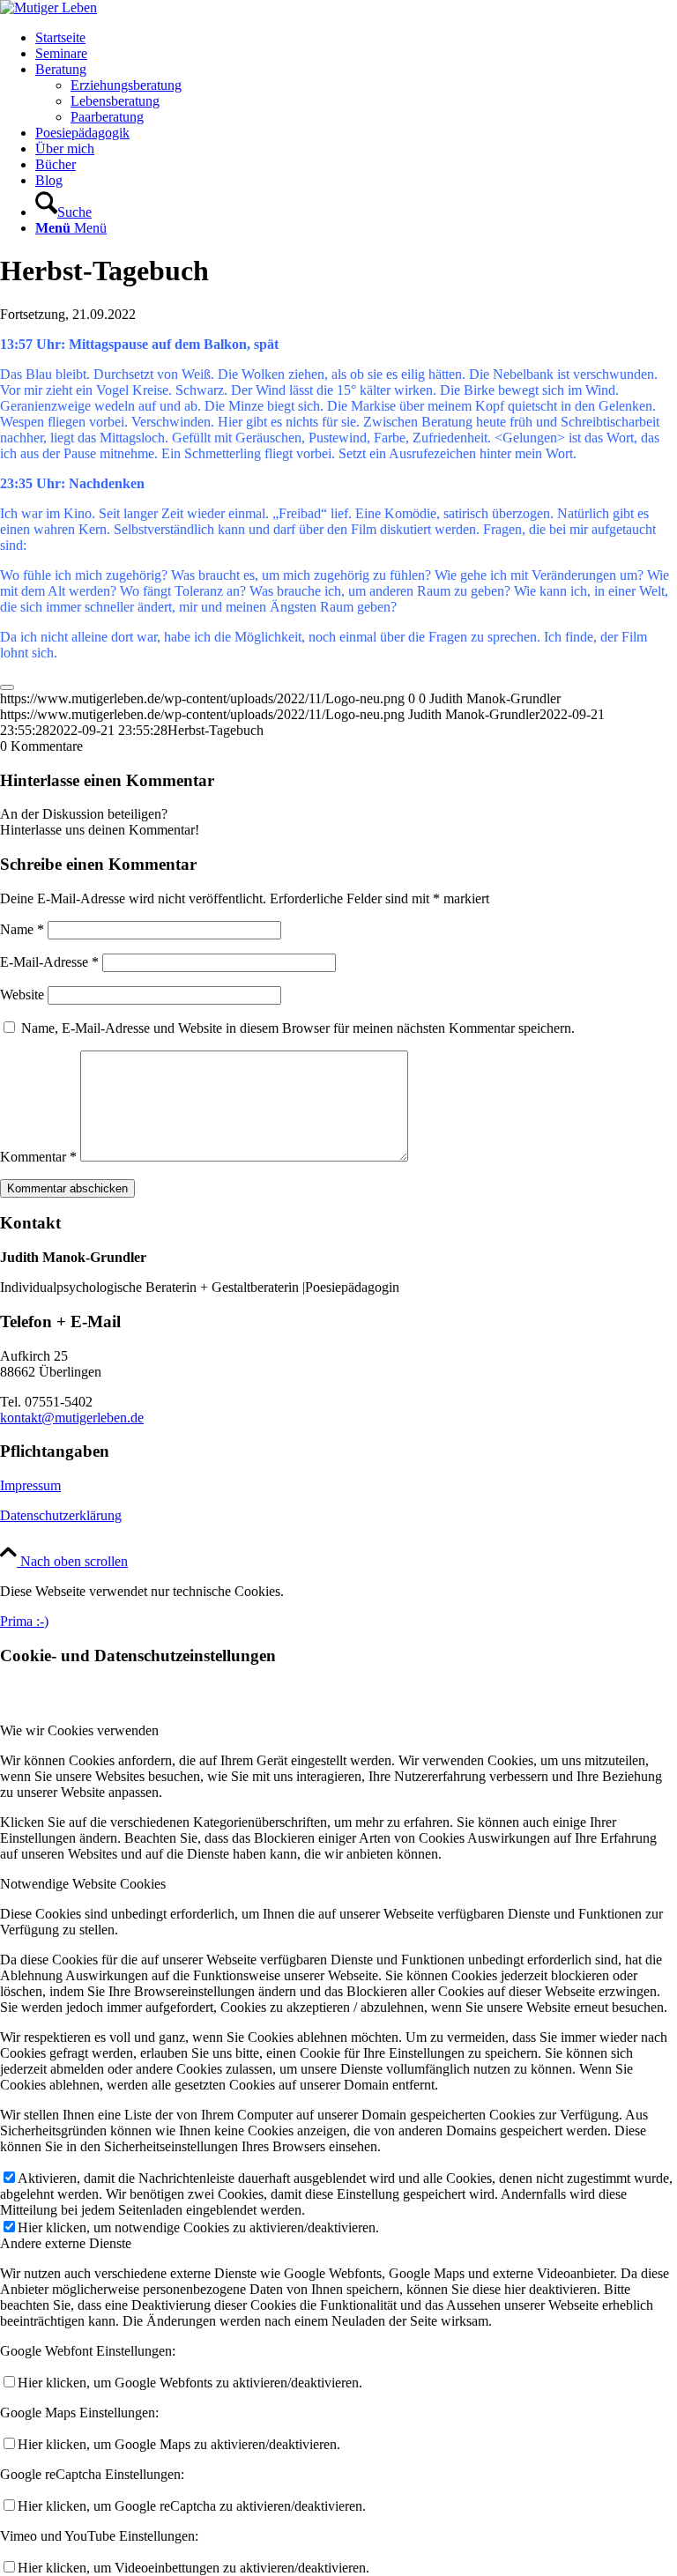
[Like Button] (7, 687)
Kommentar (38, 1157)
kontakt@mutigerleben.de (72, 1418)
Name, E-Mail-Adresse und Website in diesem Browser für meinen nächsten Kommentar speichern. (298, 1028)
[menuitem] (356, 38)
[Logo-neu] (48, 7)
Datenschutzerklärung (61, 1515)
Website (22, 995)
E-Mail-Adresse (49, 962)
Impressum (30, 1485)
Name (22, 929)
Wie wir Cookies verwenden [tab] (79, 1730)
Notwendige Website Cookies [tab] (83, 1884)
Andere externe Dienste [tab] (66, 2243)
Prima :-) (24, 1621)
